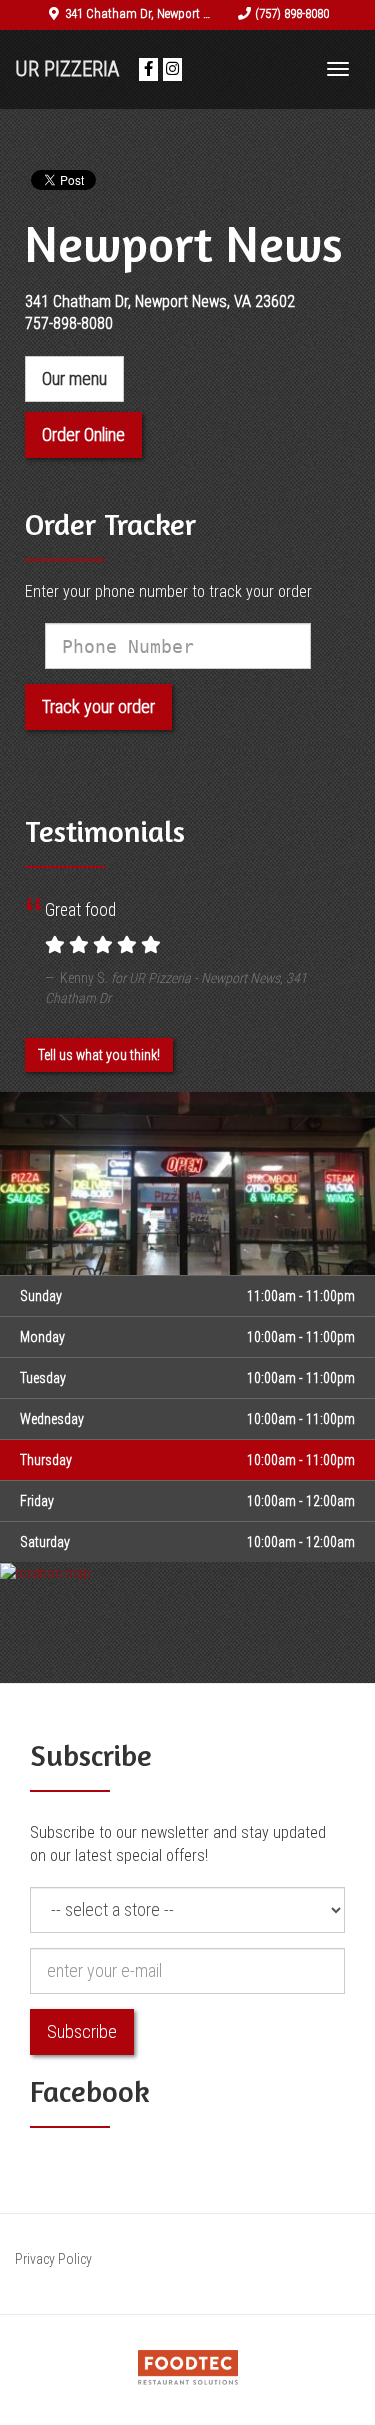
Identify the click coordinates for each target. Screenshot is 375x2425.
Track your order (98, 706)
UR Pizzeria (67, 69)
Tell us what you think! (99, 1055)
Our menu (74, 378)
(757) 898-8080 (292, 13)
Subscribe (82, 2031)
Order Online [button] (83, 434)
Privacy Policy (53, 2259)
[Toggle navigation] (338, 69)
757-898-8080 (69, 323)
